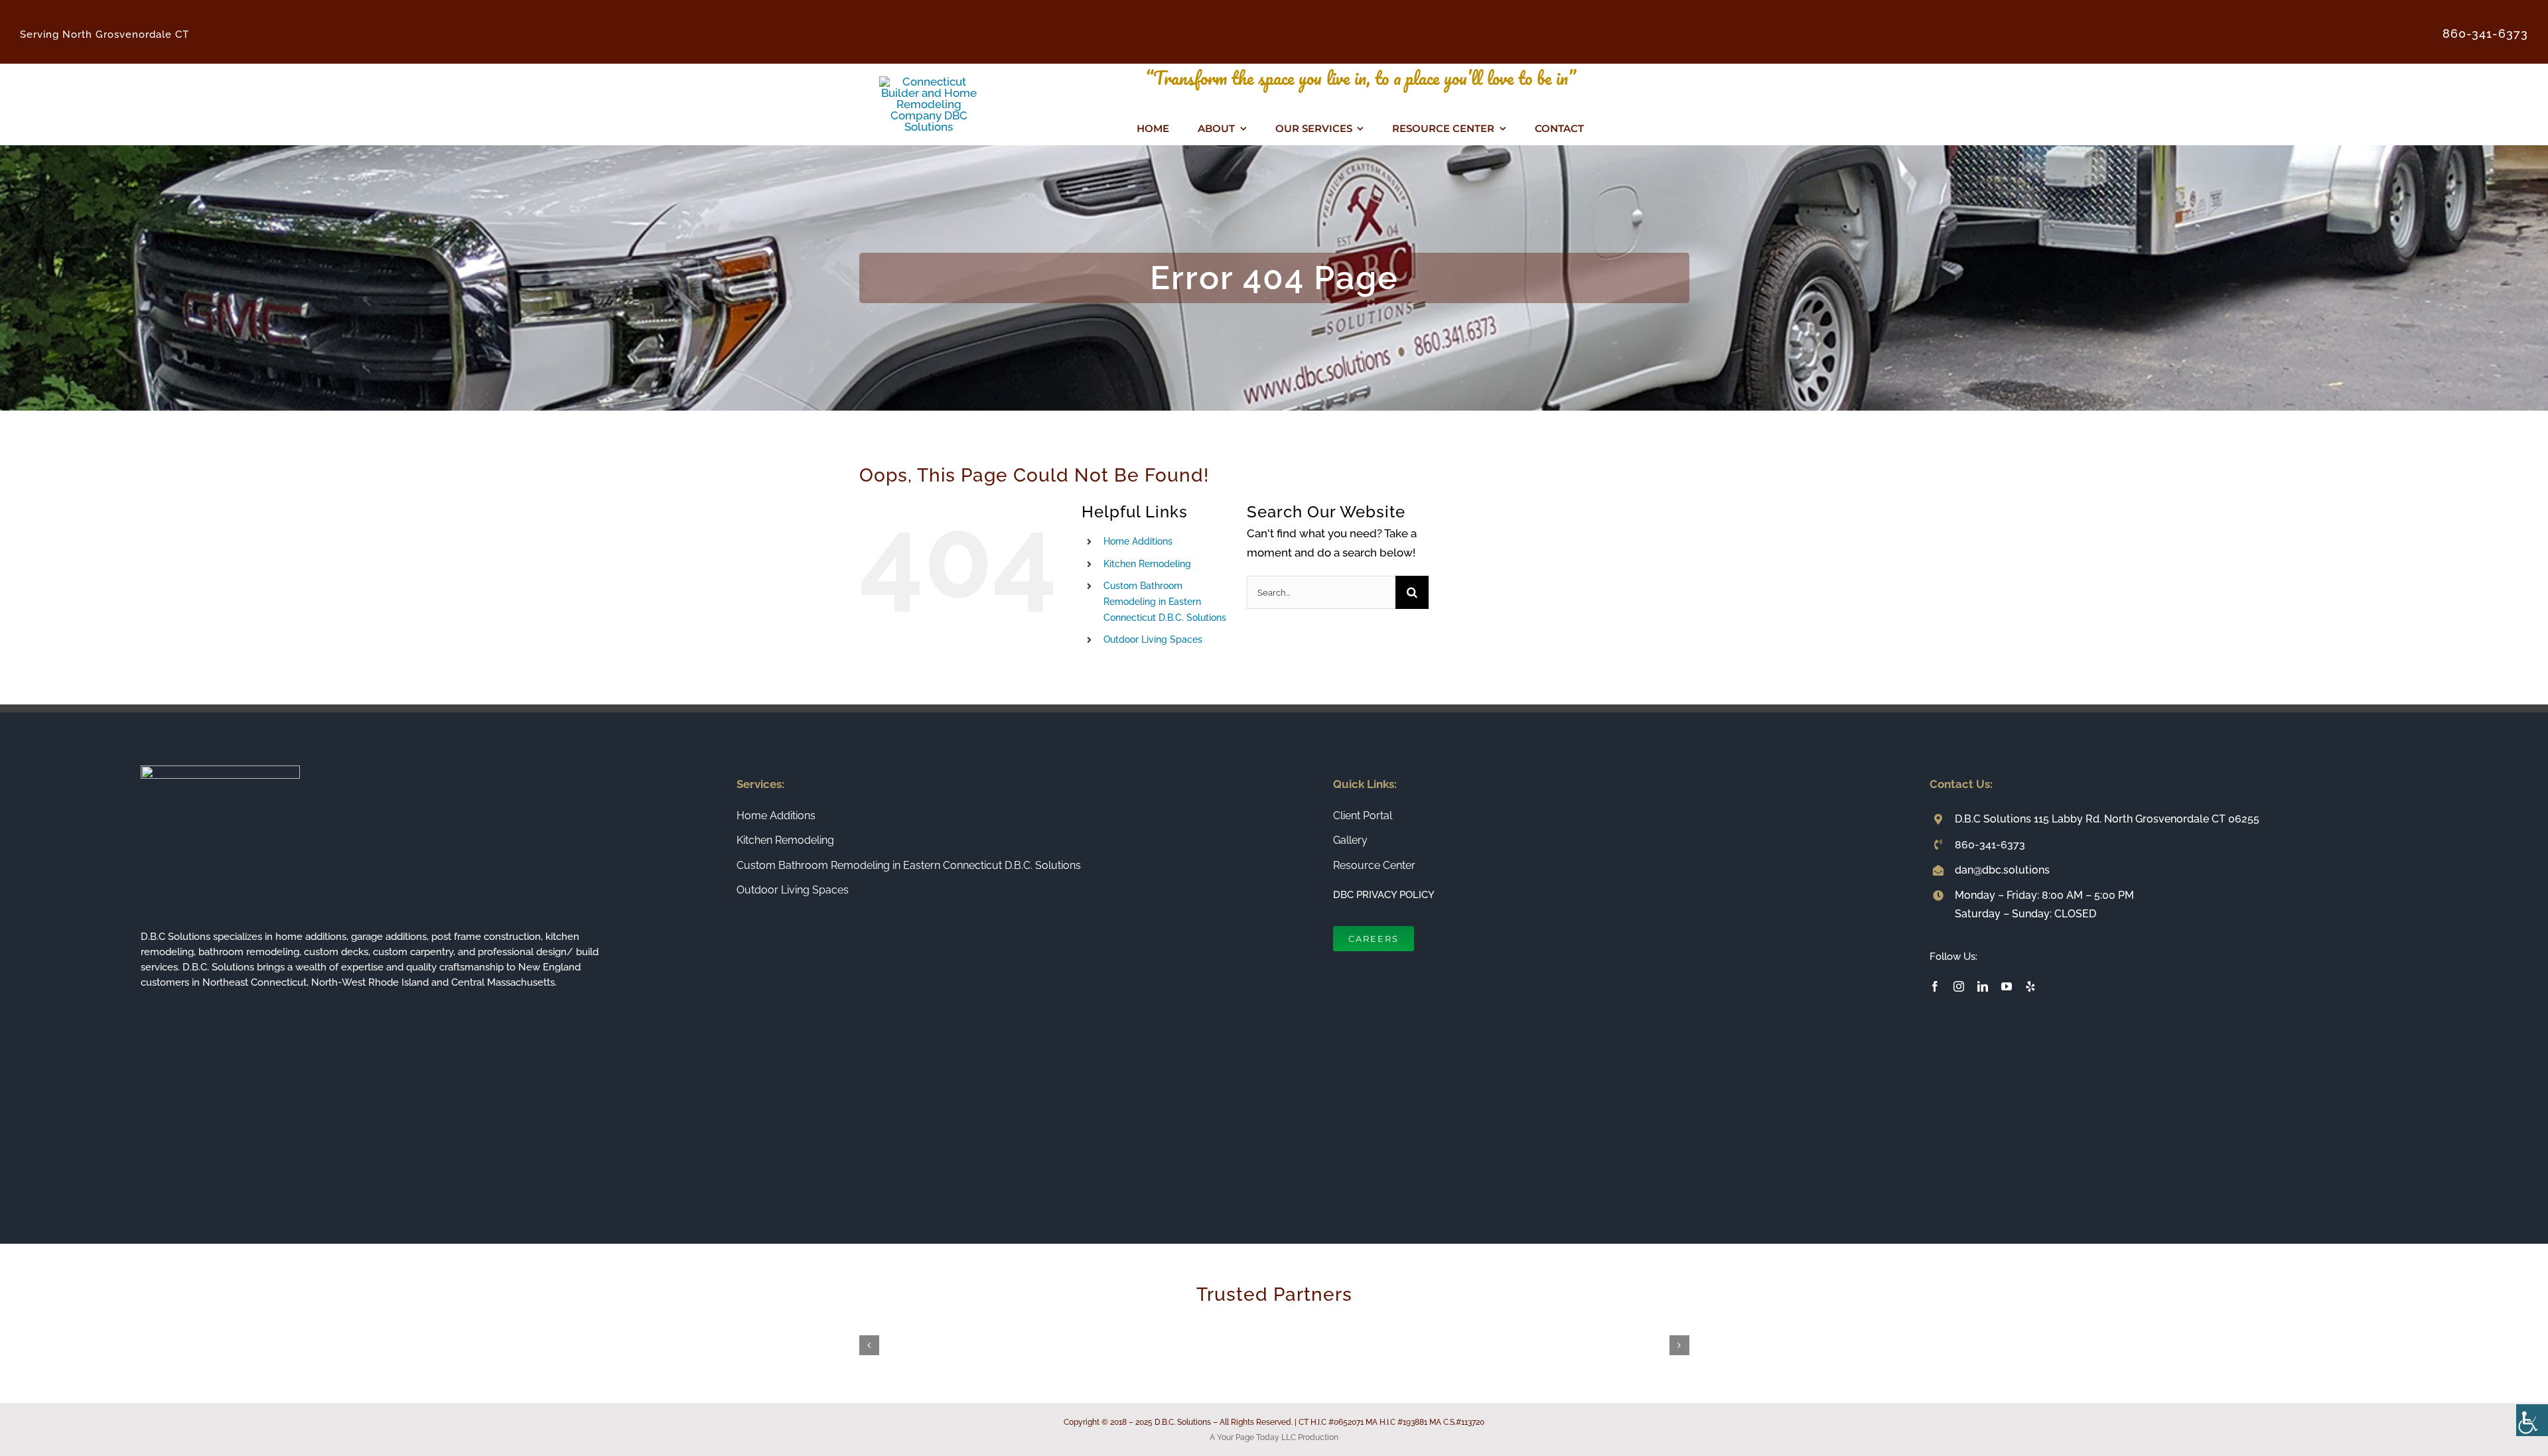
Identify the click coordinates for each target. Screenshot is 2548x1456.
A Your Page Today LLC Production (1274, 1437)
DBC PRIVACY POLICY (1384, 895)
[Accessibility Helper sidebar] (2532, 1420)
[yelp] (2030, 986)
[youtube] (2007, 986)
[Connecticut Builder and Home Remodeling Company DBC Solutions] (929, 82)
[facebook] (1935, 986)
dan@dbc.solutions (2002, 870)
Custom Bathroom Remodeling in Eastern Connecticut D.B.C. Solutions (1165, 602)
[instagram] (1959, 986)
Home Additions (1138, 541)
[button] (869, 1345)
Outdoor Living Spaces (1153, 639)
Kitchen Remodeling (1147, 564)
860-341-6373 (1990, 845)
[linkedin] (1983, 986)
